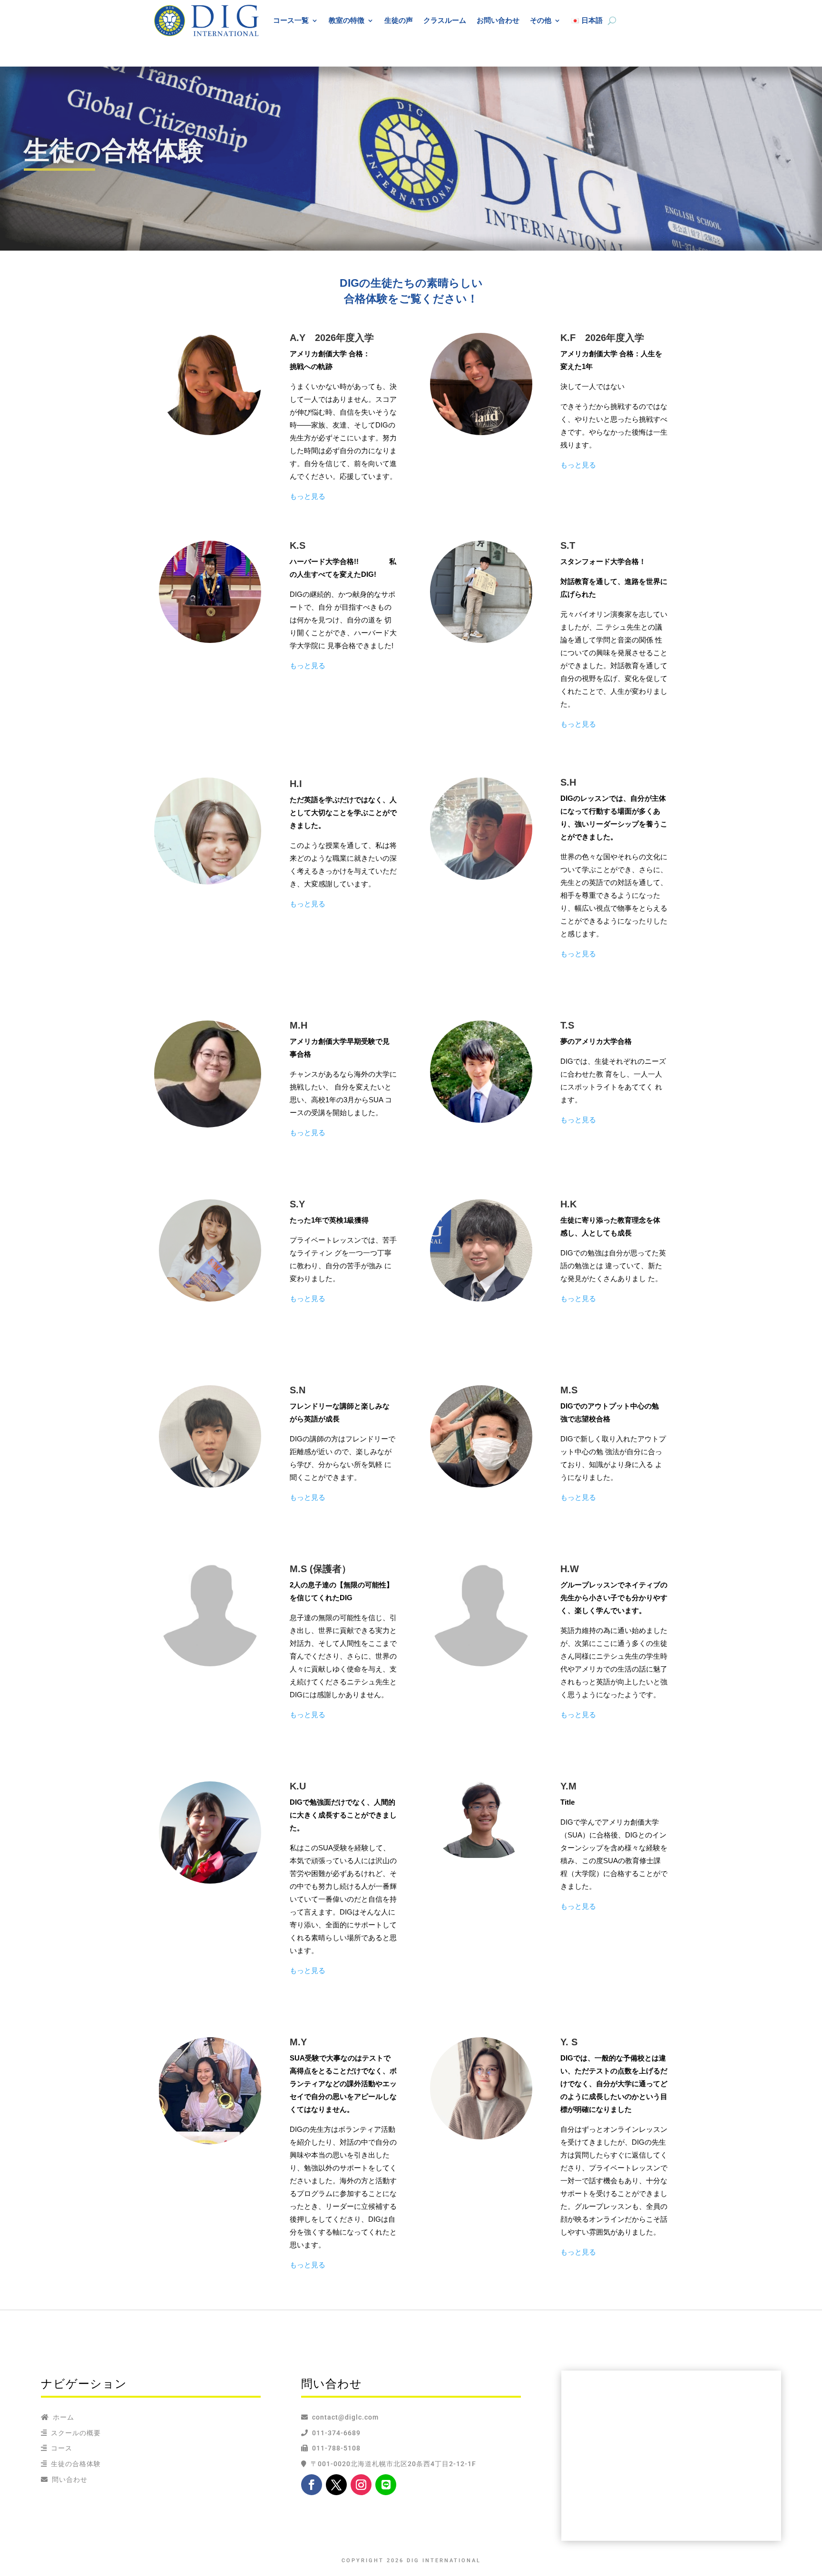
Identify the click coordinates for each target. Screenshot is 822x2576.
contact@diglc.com (345, 2417)
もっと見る (308, 496)
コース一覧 (291, 20)
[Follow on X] (336, 2485)
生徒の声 (399, 20)
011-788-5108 (334, 2448)
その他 (541, 20)
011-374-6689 (334, 2433)
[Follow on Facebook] (312, 2485)
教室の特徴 (347, 20)
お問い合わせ (498, 20)
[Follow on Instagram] (361, 2485)
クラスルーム (445, 20)
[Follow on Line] (386, 2485)
